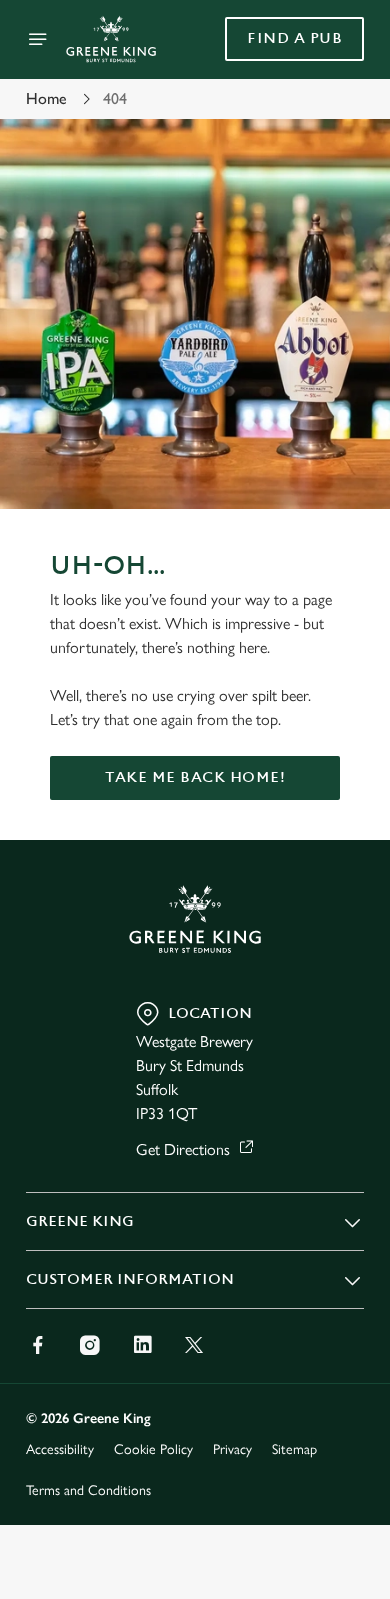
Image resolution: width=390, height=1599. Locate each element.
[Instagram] (90, 1345)
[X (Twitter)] (194, 1345)
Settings (299, 1032)
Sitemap (294, 1449)
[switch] (338, 827)
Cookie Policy (153, 1449)
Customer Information (130, 1279)
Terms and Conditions (88, 1490)
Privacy (232, 1449)
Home (46, 98)
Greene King (80, 1221)
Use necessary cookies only (195, 1161)
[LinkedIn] (142, 1345)
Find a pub (294, 38)
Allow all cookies (195, 1095)
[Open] (38, 39)
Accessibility (60, 1449)
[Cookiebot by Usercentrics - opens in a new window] (280, 421)
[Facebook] (38, 1345)
